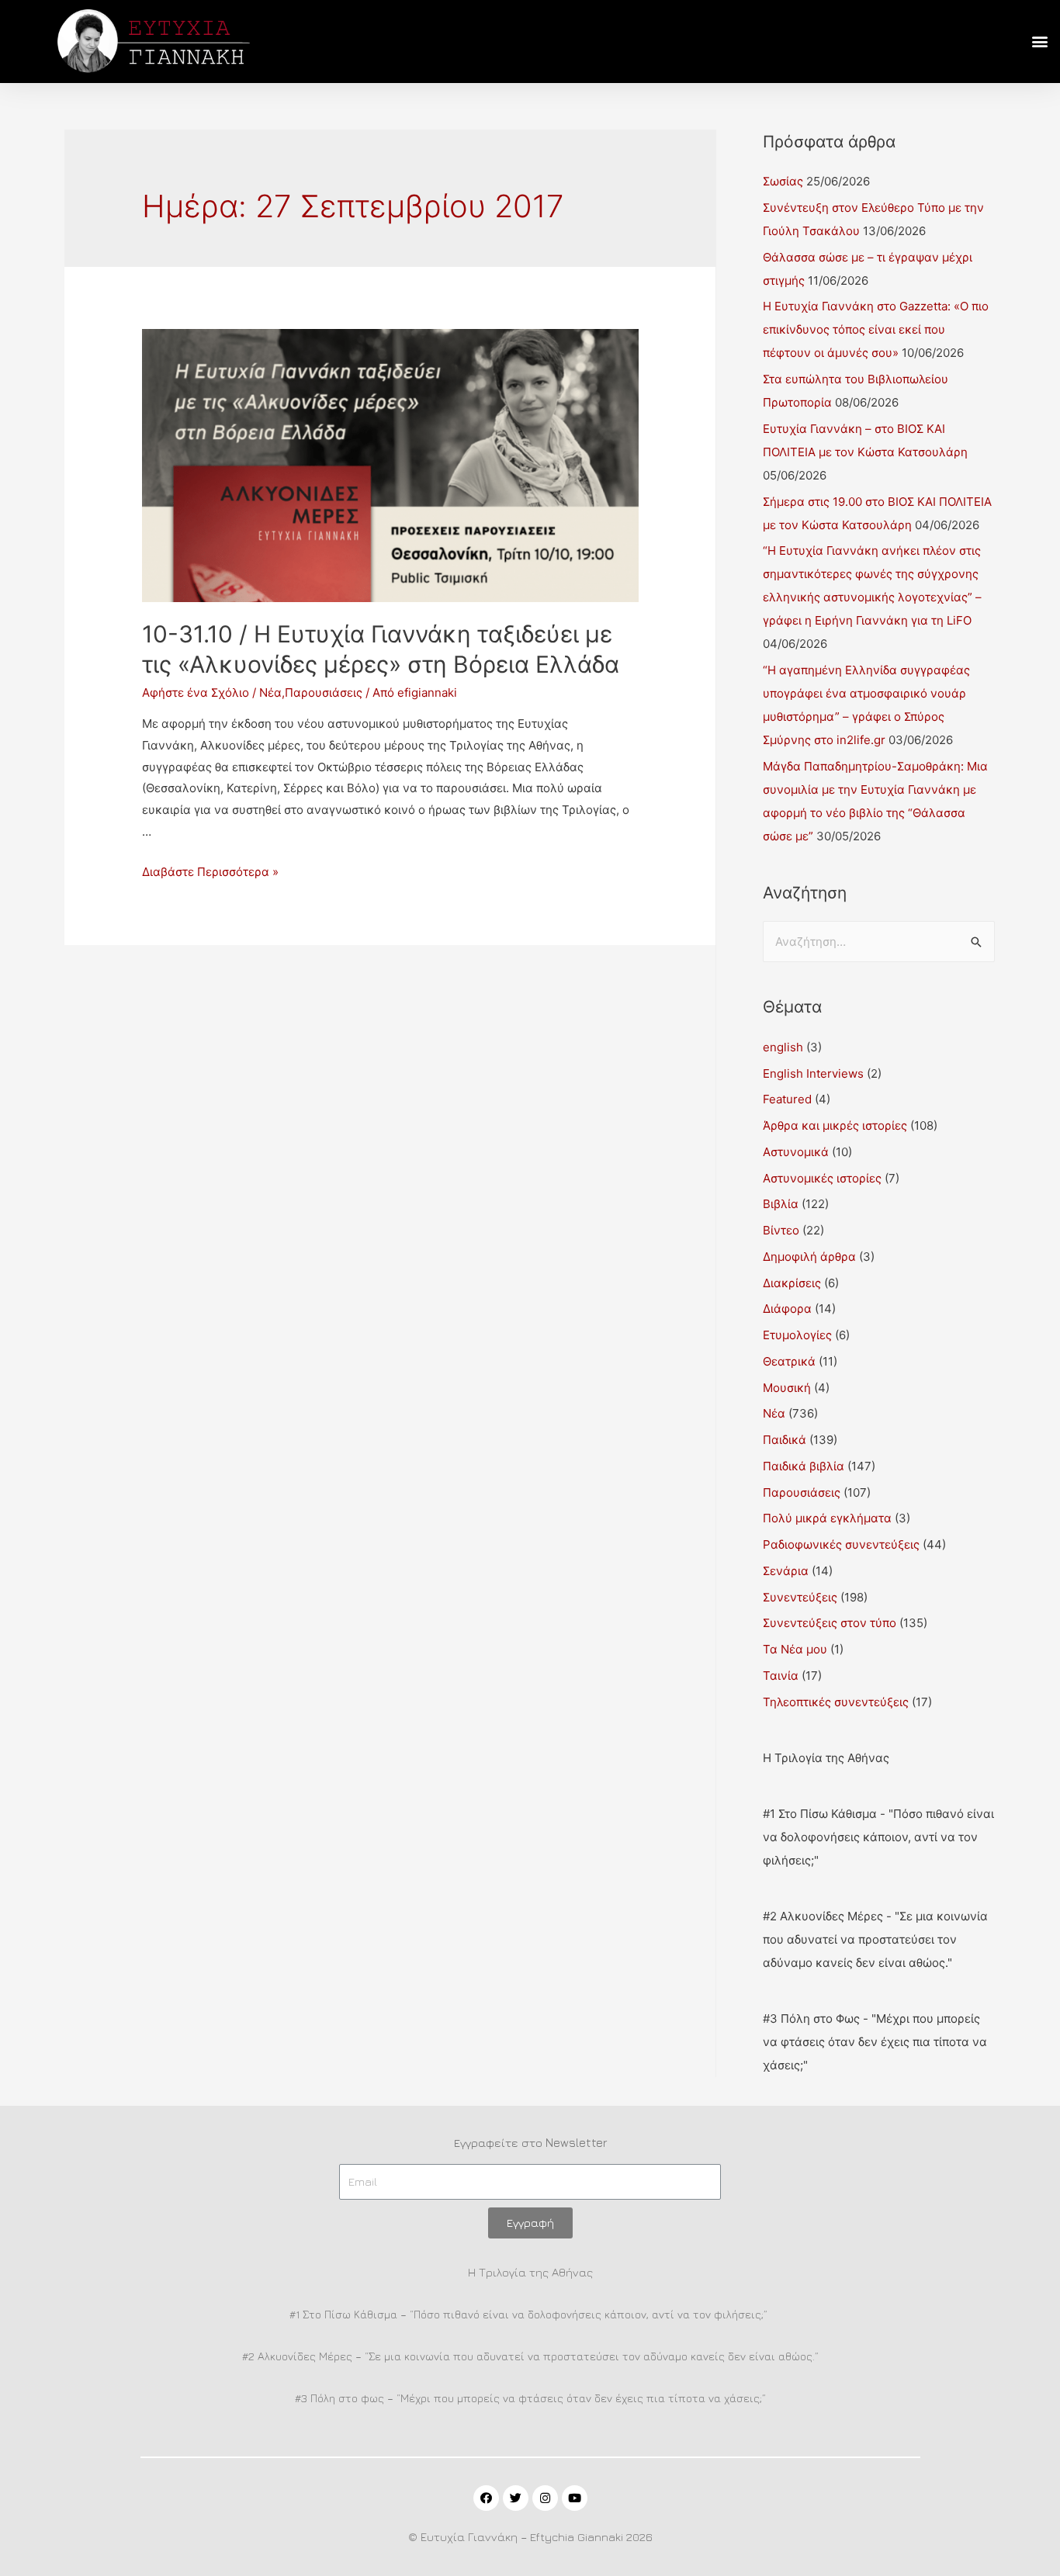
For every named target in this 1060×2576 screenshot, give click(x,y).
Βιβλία (781, 1204)
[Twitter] (516, 2498)
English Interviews (813, 1073)
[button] (1039, 42)
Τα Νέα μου (795, 1649)
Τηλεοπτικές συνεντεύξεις (836, 1702)
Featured (787, 1099)
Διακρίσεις (792, 1283)
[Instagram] (545, 2498)
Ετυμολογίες (797, 1335)
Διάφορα (787, 1309)
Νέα (270, 692)
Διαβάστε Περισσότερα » (210, 872)
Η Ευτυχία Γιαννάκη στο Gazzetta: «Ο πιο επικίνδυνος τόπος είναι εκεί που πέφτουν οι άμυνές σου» (876, 329)
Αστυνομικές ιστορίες (822, 1178)
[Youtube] (575, 2498)
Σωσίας (783, 181)
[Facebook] (486, 2498)
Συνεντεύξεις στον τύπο (830, 1623)
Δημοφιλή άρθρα (809, 1257)
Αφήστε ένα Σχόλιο (196, 692)
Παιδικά (785, 1440)
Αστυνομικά (796, 1152)
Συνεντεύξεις (800, 1597)
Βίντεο (781, 1230)
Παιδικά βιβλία (804, 1466)
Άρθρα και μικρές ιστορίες (835, 1125)
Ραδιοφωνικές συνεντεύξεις (841, 1544)
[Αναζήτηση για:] (879, 942)
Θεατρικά (789, 1361)
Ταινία (781, 1676)
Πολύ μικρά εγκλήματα (827, 1518)
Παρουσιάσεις (324, 692)
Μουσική (787, 1388)
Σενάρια (786, 1571)
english (783, 1047)
